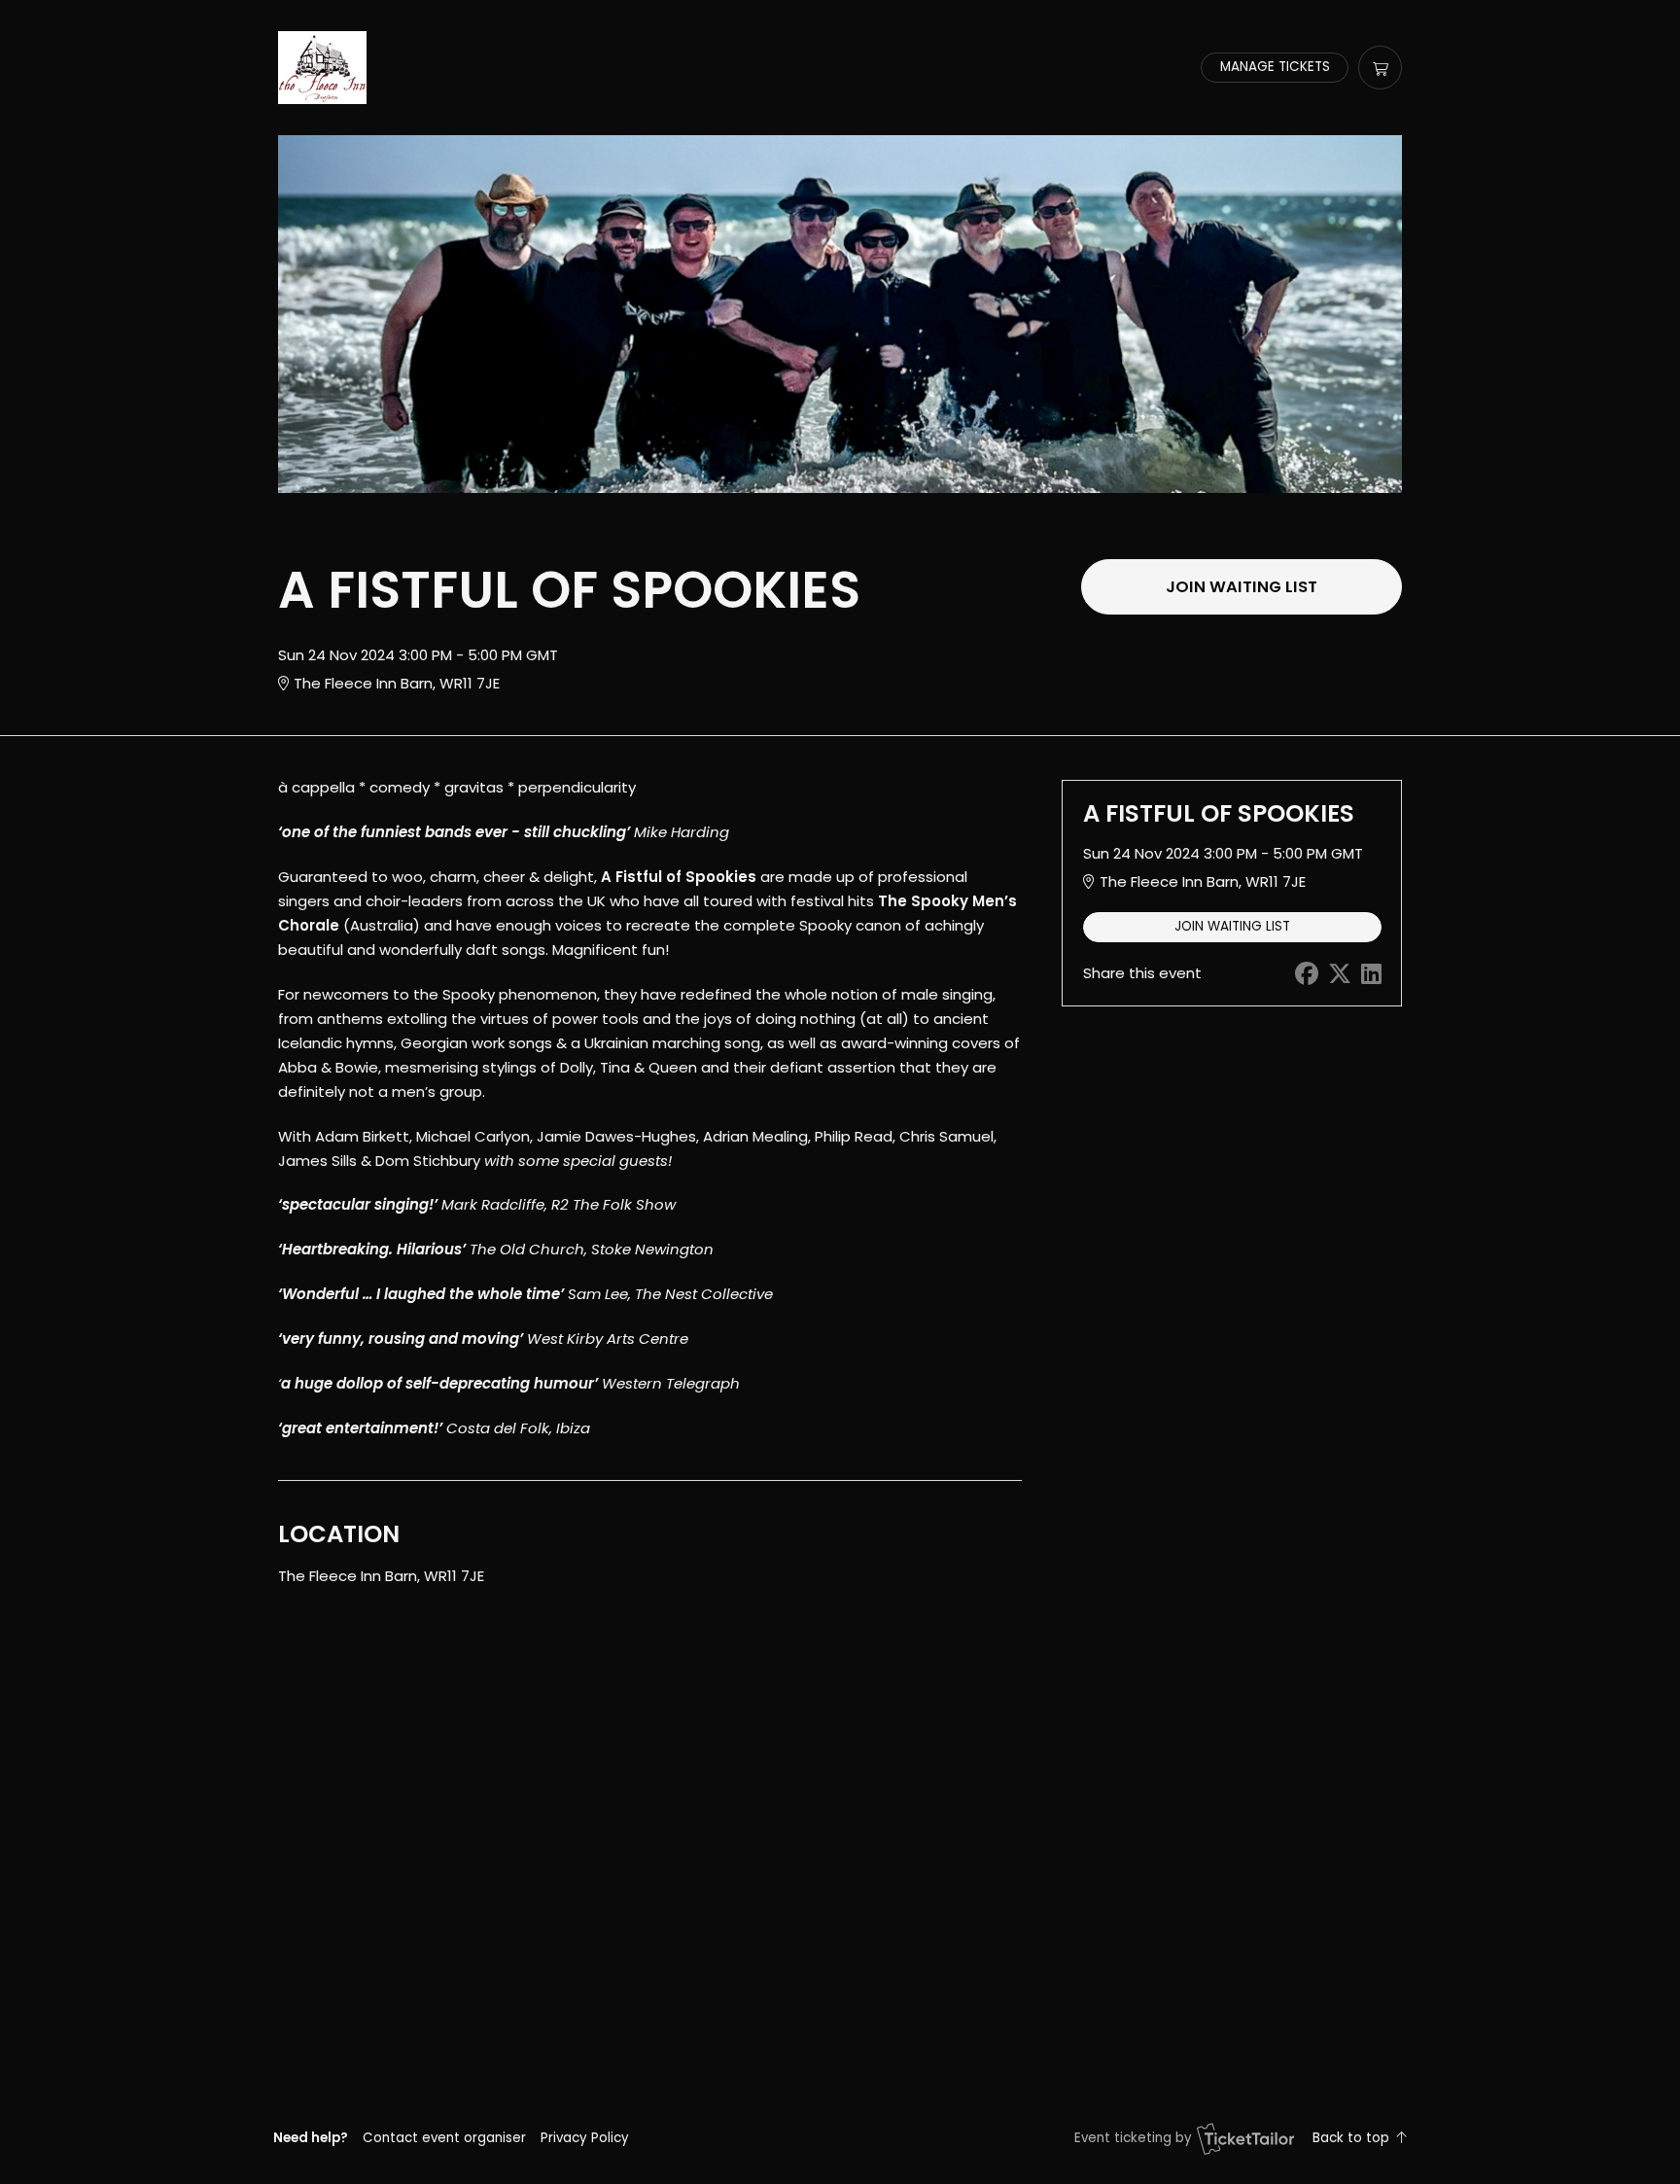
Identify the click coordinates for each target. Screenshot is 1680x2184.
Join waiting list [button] (1242, 587)
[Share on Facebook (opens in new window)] (1307, 974)
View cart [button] (1380, 68)
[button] (444, 2138)
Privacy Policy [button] (585, 2138)
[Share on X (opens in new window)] (1340, 974)
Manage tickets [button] (1275, 67)
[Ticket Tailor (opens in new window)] (1245, 2138)
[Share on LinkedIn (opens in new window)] (1371, 974)
